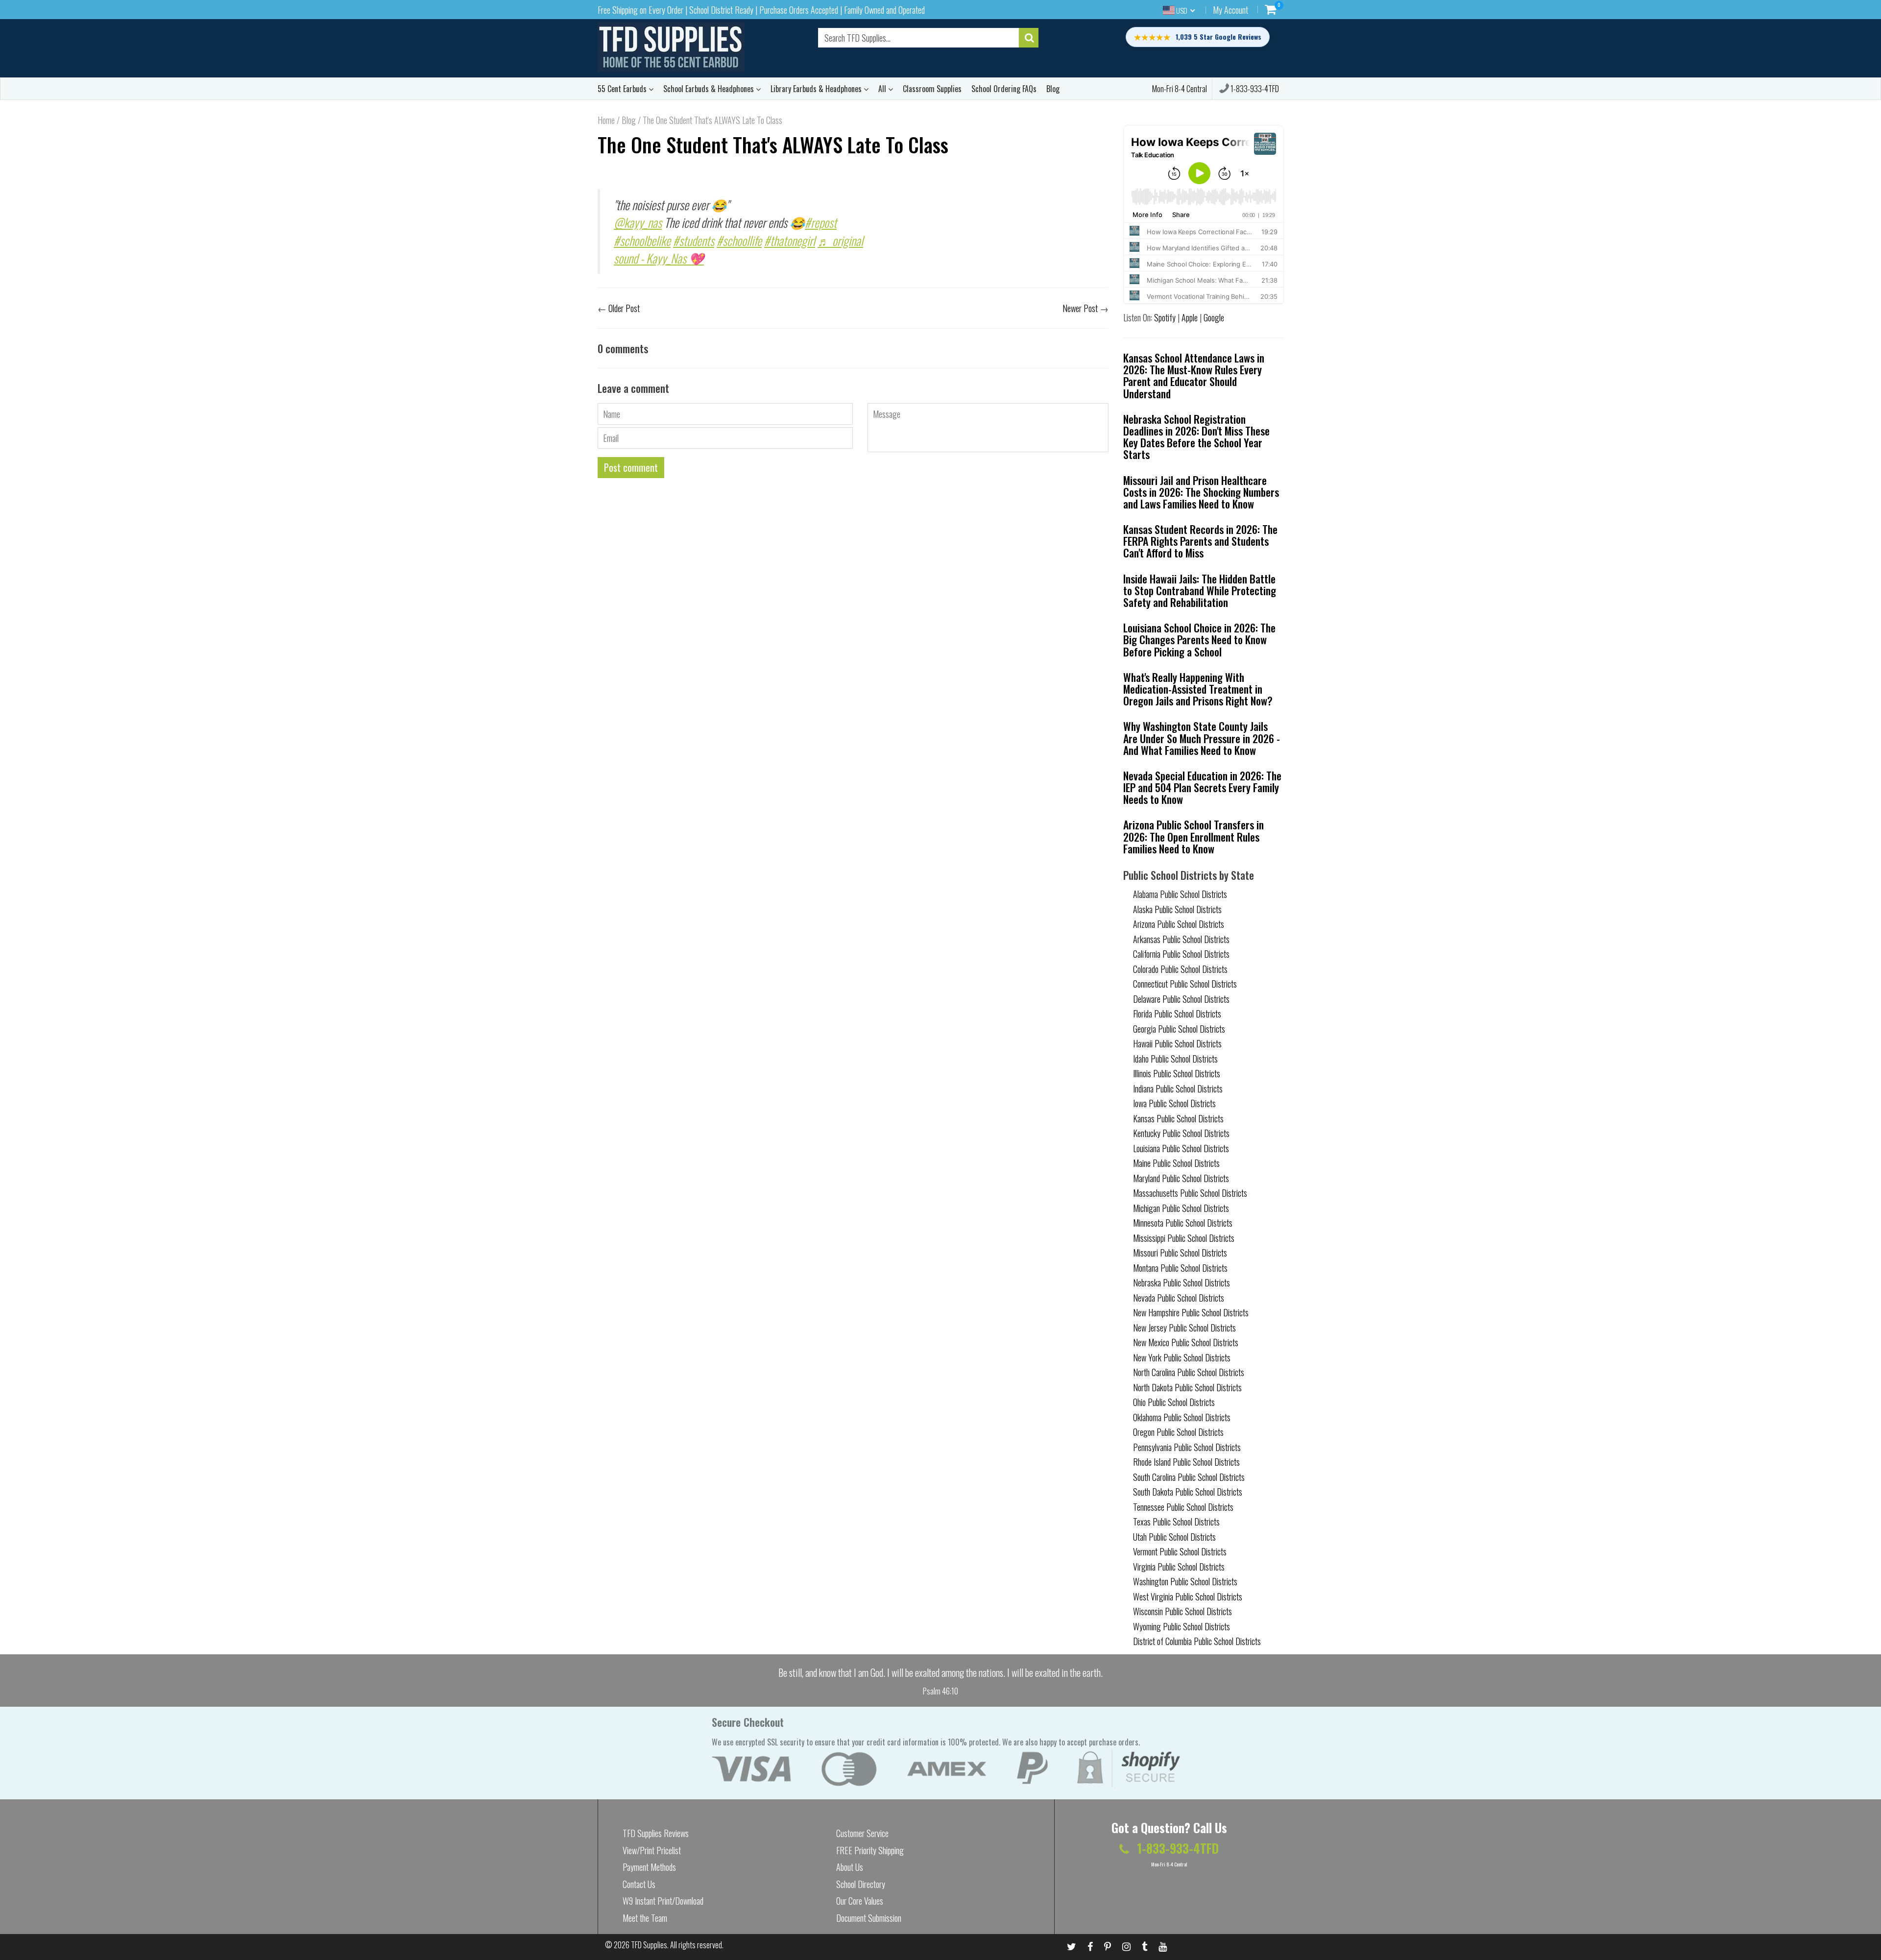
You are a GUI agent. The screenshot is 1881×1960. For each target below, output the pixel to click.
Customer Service (862, 1833)
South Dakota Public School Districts (1188, 1492)
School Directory (861, 1884)
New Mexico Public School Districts (1186, 1342)
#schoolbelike (642, 240)
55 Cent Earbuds (623, 89)
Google (1214, 317)
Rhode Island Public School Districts (1186, 1462)
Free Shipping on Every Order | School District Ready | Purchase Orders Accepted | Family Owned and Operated (761, 10)
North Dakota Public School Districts (1187, 1387)
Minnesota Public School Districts (1183, 1223)
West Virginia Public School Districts (1188, 1597)
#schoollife (739, 240)
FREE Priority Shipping (870, 1850)
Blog (1053, 89)
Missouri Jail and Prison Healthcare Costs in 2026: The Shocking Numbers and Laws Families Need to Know (1201, 492)
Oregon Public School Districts (1178, 1432)
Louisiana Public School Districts (1181, 1148)
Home (606, 120)
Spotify (1165, 317)
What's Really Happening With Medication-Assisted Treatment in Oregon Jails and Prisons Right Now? (1198, 689)
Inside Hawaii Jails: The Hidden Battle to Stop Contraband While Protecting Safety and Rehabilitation (1200, 590)
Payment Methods (649, 1867)
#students (694, 240)
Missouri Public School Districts (1180, 1253)
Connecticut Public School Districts (1185, 984)
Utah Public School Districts (1174, 1537)
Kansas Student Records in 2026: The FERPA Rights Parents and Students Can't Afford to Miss (1200, 541)
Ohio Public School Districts (1174, 1402)
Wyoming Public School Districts (1182, 1626)
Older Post (624, 308)
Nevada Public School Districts (1179, 1298)
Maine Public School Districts (1176, 1163)
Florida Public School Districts (1177, 1014)
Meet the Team (645, 1918)
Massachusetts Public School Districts (1190, 1193)
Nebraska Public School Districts (1182, 1282)
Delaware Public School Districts (1181, 999)
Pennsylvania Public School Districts (1187, 1447)
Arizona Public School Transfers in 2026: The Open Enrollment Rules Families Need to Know (1194, 836)
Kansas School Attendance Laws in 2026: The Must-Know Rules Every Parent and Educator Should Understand (1194, 375)
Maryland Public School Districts (1181, 1178)
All (883, 89)
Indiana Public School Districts (1178, 1089)
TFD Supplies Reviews (656, 1833)
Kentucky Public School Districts (1181, 1133)
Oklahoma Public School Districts (1182, 1417)
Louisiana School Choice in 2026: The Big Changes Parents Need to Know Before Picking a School (1199, 639)
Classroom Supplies (932, 89)
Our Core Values (860, 1901)
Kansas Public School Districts (1178, 1118)
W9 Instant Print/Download (663, 1901)
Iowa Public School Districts (1174, 1103)
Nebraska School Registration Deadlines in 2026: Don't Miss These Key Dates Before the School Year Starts (1196, 437)
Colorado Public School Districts (1180, 969)
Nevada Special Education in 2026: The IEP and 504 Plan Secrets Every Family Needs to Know (1202, 787)
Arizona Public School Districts (1179, 924)
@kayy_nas (638, 222)
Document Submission (869, 1918)
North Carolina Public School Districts (1189, 1372)
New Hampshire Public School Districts (1191, 1312)
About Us (850, 1867)
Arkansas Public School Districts (1181, 939)
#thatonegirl (790, 240)
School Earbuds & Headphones (710, 89)
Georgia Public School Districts (1179, 1029)
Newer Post (1080, 308)
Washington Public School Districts (1185, 1581)
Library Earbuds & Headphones (817, 89)
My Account (1230, 10)
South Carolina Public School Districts (1189, 1477)
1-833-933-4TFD (1254, 89)
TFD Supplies (649, 1945)
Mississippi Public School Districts (1184, 1238)
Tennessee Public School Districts (1183, 1507)
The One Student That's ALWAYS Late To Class (773, 144)
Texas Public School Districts (1176, 1522)
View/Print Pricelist (652, 1850)
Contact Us (639, 1884)
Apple (1190, 317)
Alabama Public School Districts (1180, 894)
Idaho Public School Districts (1175, 1059)
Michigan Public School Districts (1181, 1208)
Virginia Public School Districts (1179, 1567)
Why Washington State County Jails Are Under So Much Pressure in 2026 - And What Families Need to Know (1202, 738)
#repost (821, 222)
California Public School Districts (1181, 954)
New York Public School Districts (1182, 1357)
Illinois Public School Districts (1177, 1073)
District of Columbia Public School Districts (1197, 1641)
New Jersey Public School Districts (1184, 1328)
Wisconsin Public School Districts (1182, 1611)
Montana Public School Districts (1180, 1268)
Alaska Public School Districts (1177, 909)
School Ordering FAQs (1004, 89)
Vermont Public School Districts (1180, 1551)
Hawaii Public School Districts (1177, 1043)
